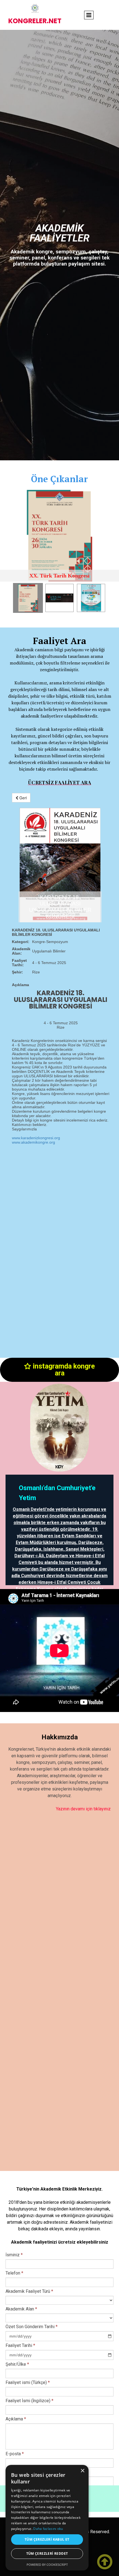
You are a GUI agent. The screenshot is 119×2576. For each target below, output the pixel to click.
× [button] (82, 2471)
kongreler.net (35, 21)
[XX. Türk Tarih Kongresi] (59, 536)
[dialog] (47, 2518)
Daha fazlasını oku (48, 2529)
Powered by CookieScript (47, 2565)
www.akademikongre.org (33, 1142)
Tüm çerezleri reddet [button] (47, 2553)
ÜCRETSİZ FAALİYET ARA (59, 782)
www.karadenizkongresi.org (36, 1138)
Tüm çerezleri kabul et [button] (47, 2539)
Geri (23, 798)
